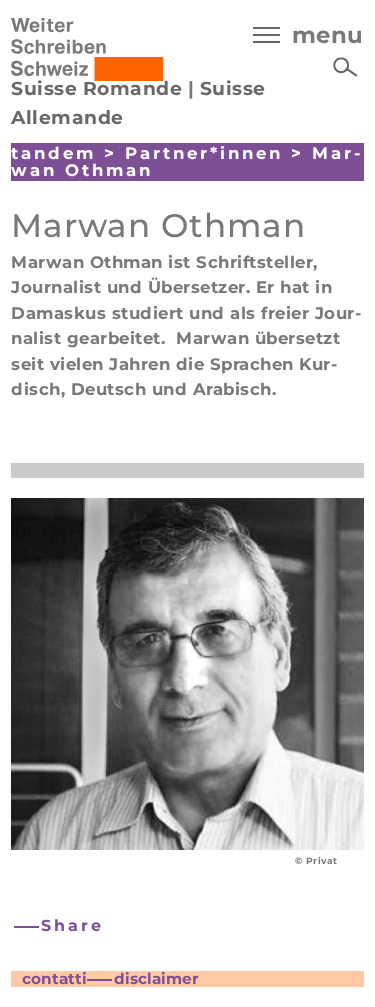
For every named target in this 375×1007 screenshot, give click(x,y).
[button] (60, 926)
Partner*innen (204, 153)
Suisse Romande (96, 88)
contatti (54, 978)
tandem (53, 153)
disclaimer (156, 978)
